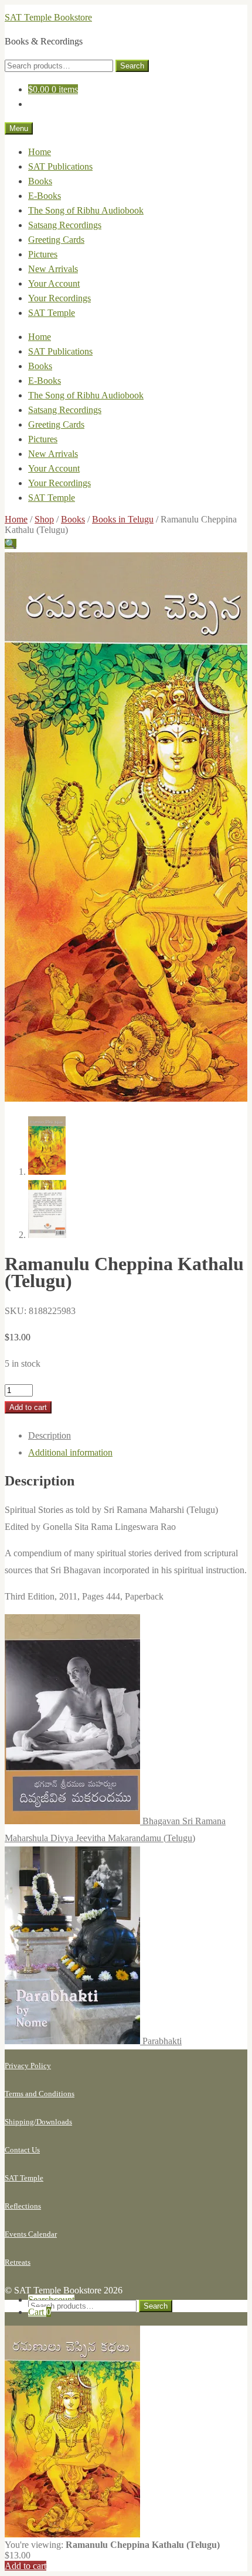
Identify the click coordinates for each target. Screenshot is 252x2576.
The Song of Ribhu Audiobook (86, 210)
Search (132, 66)
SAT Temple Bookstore (48, 17)
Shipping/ (21, 2122)
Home (40, 152)
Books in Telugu (123, 519)
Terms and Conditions (40, 2094)
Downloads (54, 2122)
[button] (11, 544)
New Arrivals (53, 269)
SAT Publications (60, 166)
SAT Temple (52, 313)
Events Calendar (31, 2234)
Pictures (43, 254)
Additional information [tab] (70, 1452)
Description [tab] (50, 1435)
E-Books (45, 196)
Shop (44, 519)
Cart (40, 2312)
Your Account (54, 283)
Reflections (23, 2206)
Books (40, 181)
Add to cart (28, 1407)
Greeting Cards (56, 240)
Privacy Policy (28, 2066)
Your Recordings (59, 298)
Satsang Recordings (65, 225)
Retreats (18, 2262)
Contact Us (22, 2150)
